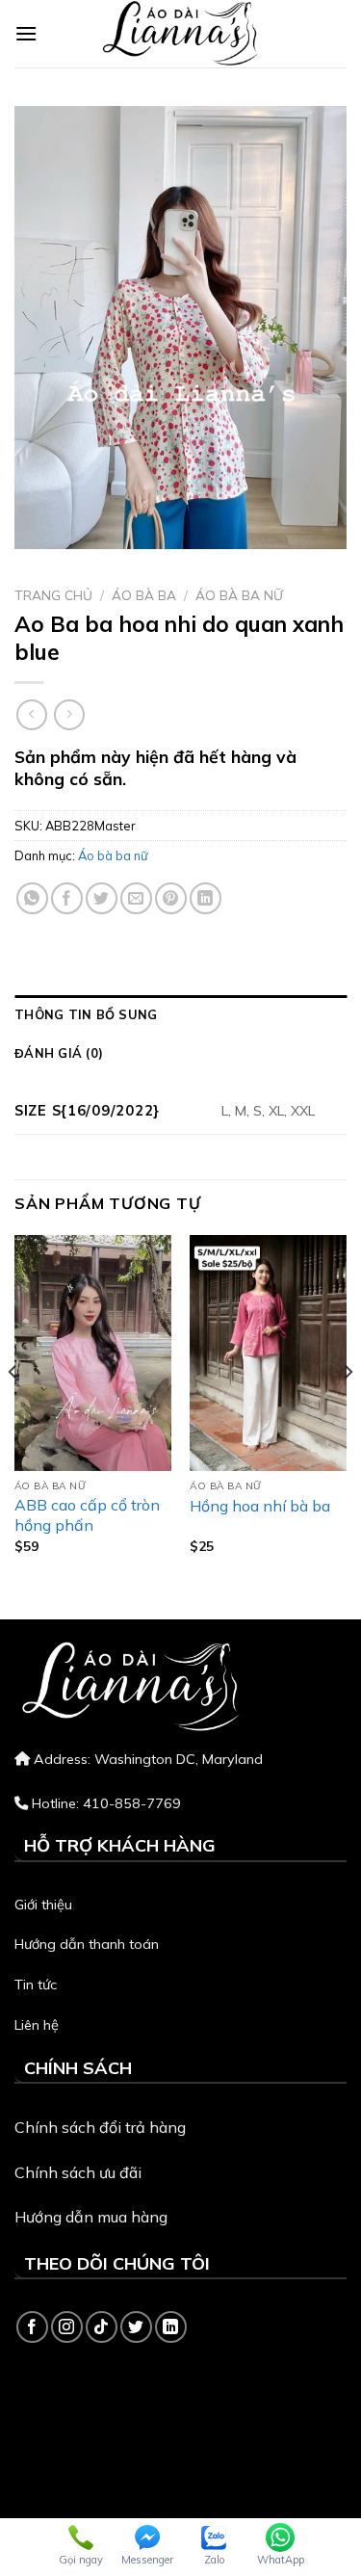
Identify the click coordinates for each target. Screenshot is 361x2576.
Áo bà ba (144, 595)
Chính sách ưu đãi (78, 2172)
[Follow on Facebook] (32, 2327)
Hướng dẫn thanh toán (87, 1944)
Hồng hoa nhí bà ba (260, 1506)
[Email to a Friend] (136, 898)
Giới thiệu (43, 1905)
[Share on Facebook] (67, 898)
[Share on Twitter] (102, 898)
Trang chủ (53, 595)
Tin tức (36, 1985)
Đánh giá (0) (59, 1053)
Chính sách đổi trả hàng (100, 2127)
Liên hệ (37, 2025)
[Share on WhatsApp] (32, 898)
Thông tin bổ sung (86, 1014)
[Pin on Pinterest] (171, 898)
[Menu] (26, 33)
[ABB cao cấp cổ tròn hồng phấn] (93, 1353)
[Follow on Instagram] (67, 2327)
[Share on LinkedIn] (206, 898)
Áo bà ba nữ (239, 595)
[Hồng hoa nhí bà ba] (268, 1353)
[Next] (348, 1411)
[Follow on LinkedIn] (171, 2327)
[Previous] (13, 1411)
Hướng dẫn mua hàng (91, 2217)
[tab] (180, 1014)
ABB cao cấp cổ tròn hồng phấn (87, 1515)
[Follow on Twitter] (136, 2327)
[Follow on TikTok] (102, 2327)
